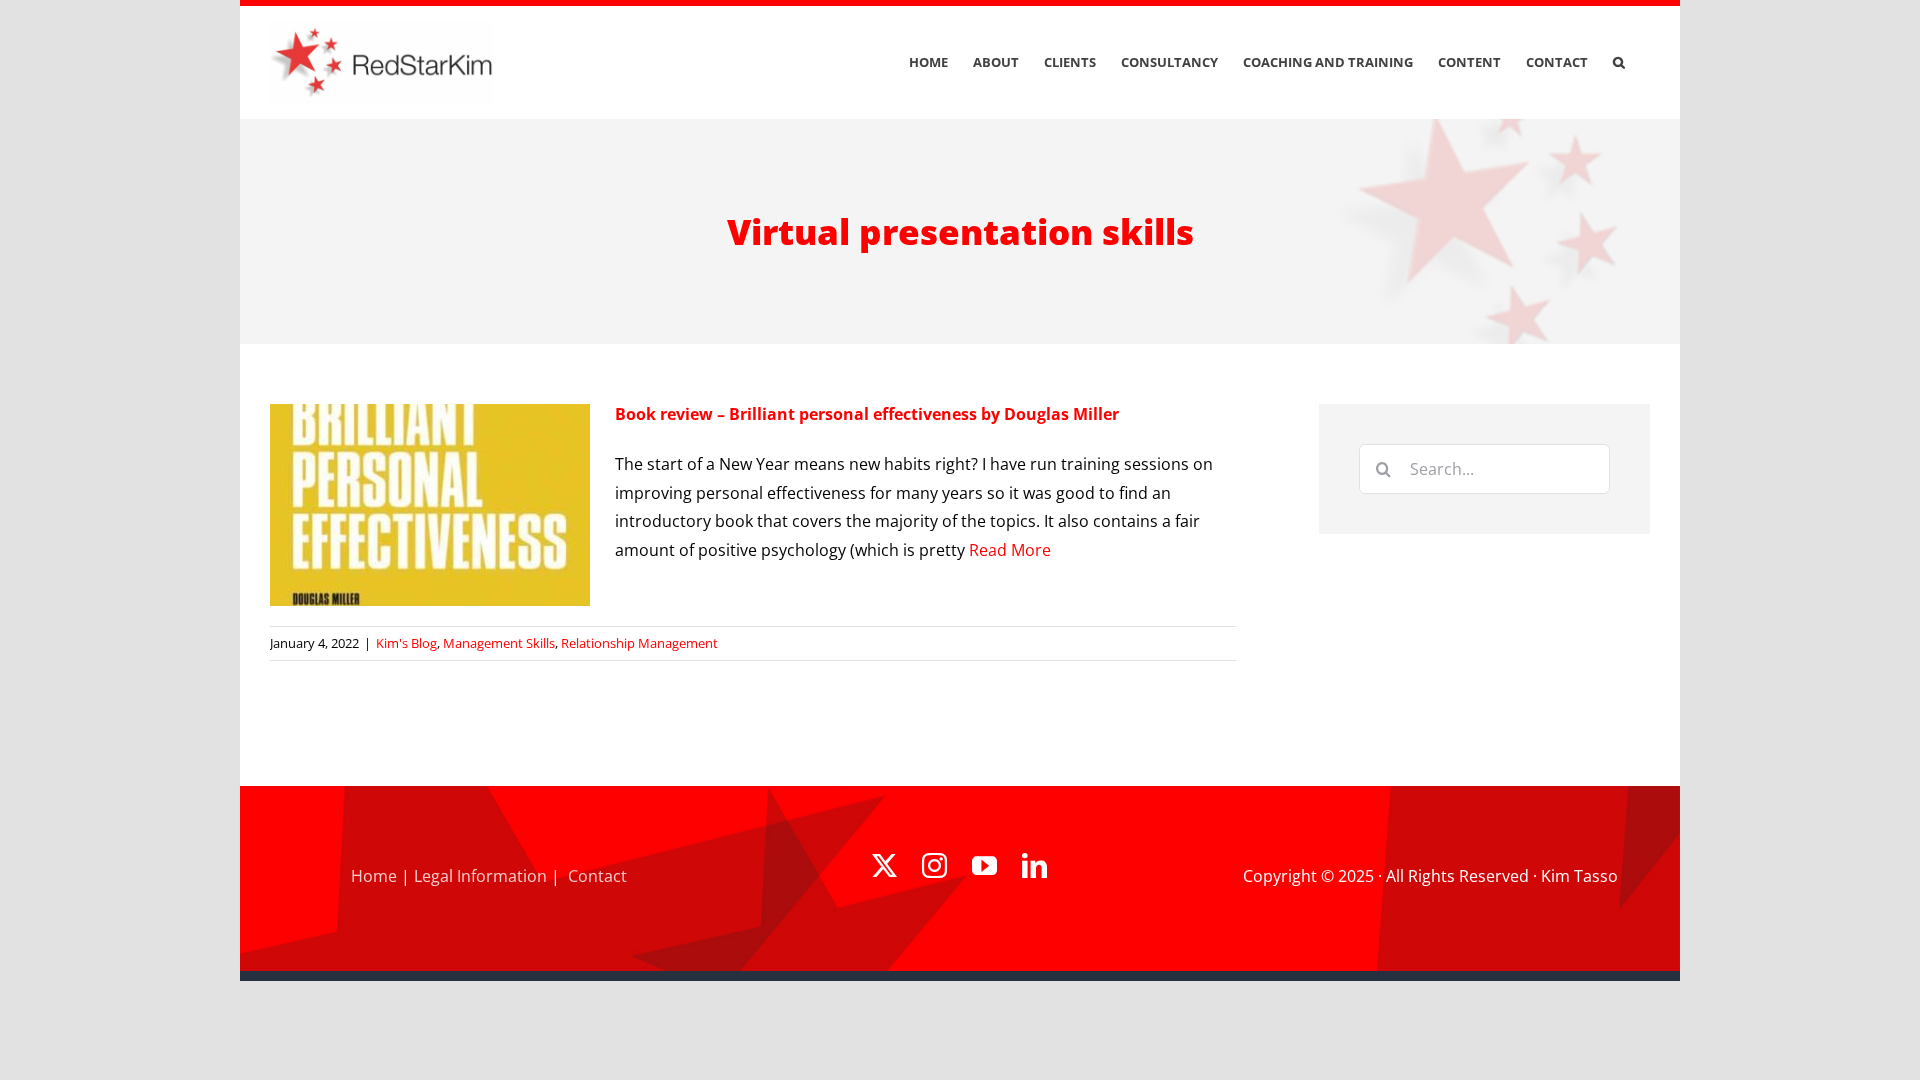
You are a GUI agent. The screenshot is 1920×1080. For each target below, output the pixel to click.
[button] (1619, 62)
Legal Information (480, 876)
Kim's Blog (406, 643)
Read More (1010, 550)
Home (374, 876)
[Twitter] (884, 865)
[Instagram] (934, 865)
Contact (597, 876)
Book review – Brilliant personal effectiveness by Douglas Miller (867, 414)
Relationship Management (639, 643)
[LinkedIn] (1034, 865)
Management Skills (499, 643)
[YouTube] (984, 865)
